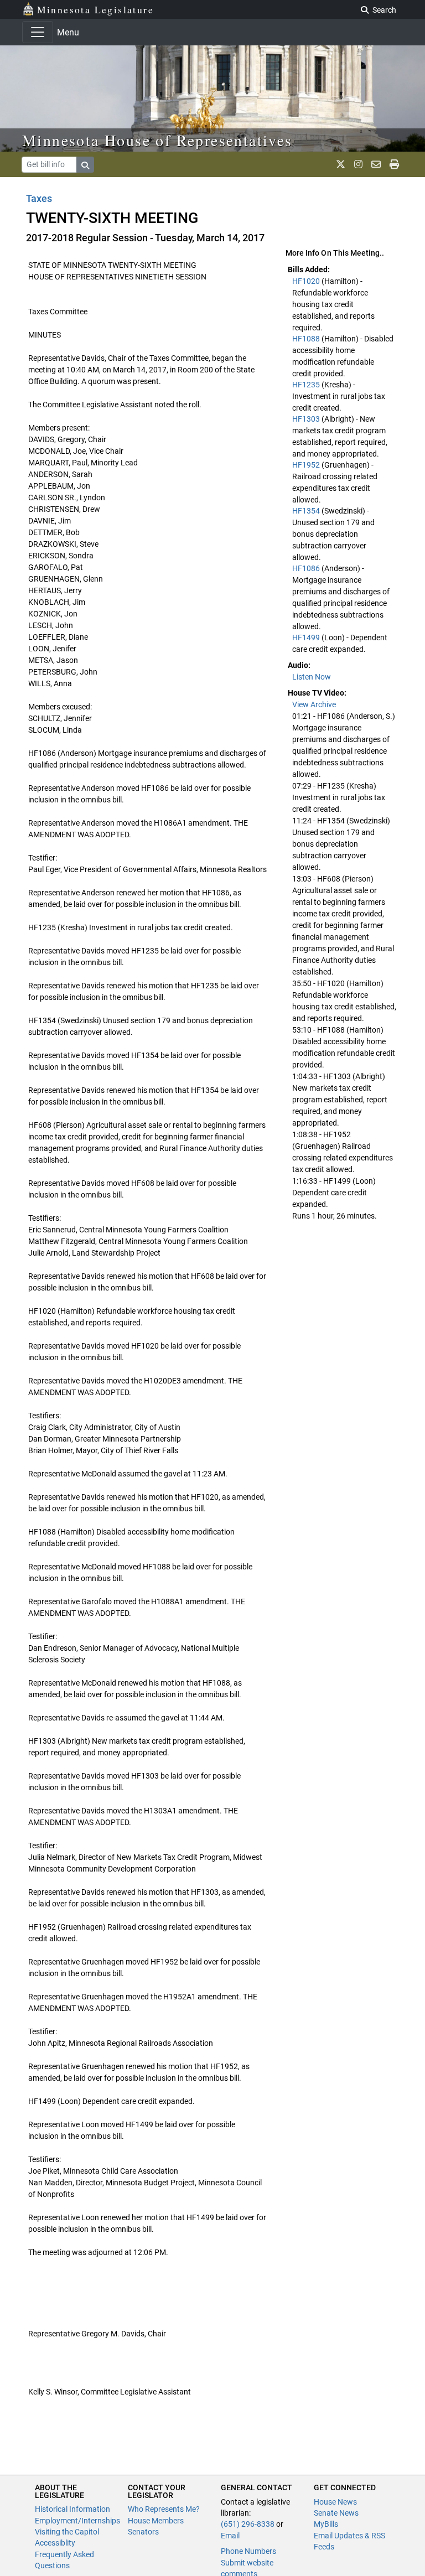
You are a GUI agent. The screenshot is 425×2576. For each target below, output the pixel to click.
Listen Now (312, 677)
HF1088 (307, 339)
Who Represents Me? (164, 2509)
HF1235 (307, 385)
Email (230, 2536)
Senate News (336, 2513)
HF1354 (307, 511)
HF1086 (307, 568)
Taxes (39, 198)
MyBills (326, 2524)
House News (335, 2502)
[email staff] (376, 164)
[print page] (394, 164)
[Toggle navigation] (38, 32)
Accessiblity (55, 2543)
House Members (156, 2521)
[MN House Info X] (341, 164)
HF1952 (307, 465)
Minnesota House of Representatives (157, 140)
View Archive (314, 704)
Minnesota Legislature (95, 9)
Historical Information (72, 2509)
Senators (143, 2532)
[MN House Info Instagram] (358, 164)
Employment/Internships (77, 2521)
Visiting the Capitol (67, 2532)
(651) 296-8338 (248, 2524)
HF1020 (307, 281)
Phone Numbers (248, 2551)
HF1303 (307, 419)
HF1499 (307, 637)
